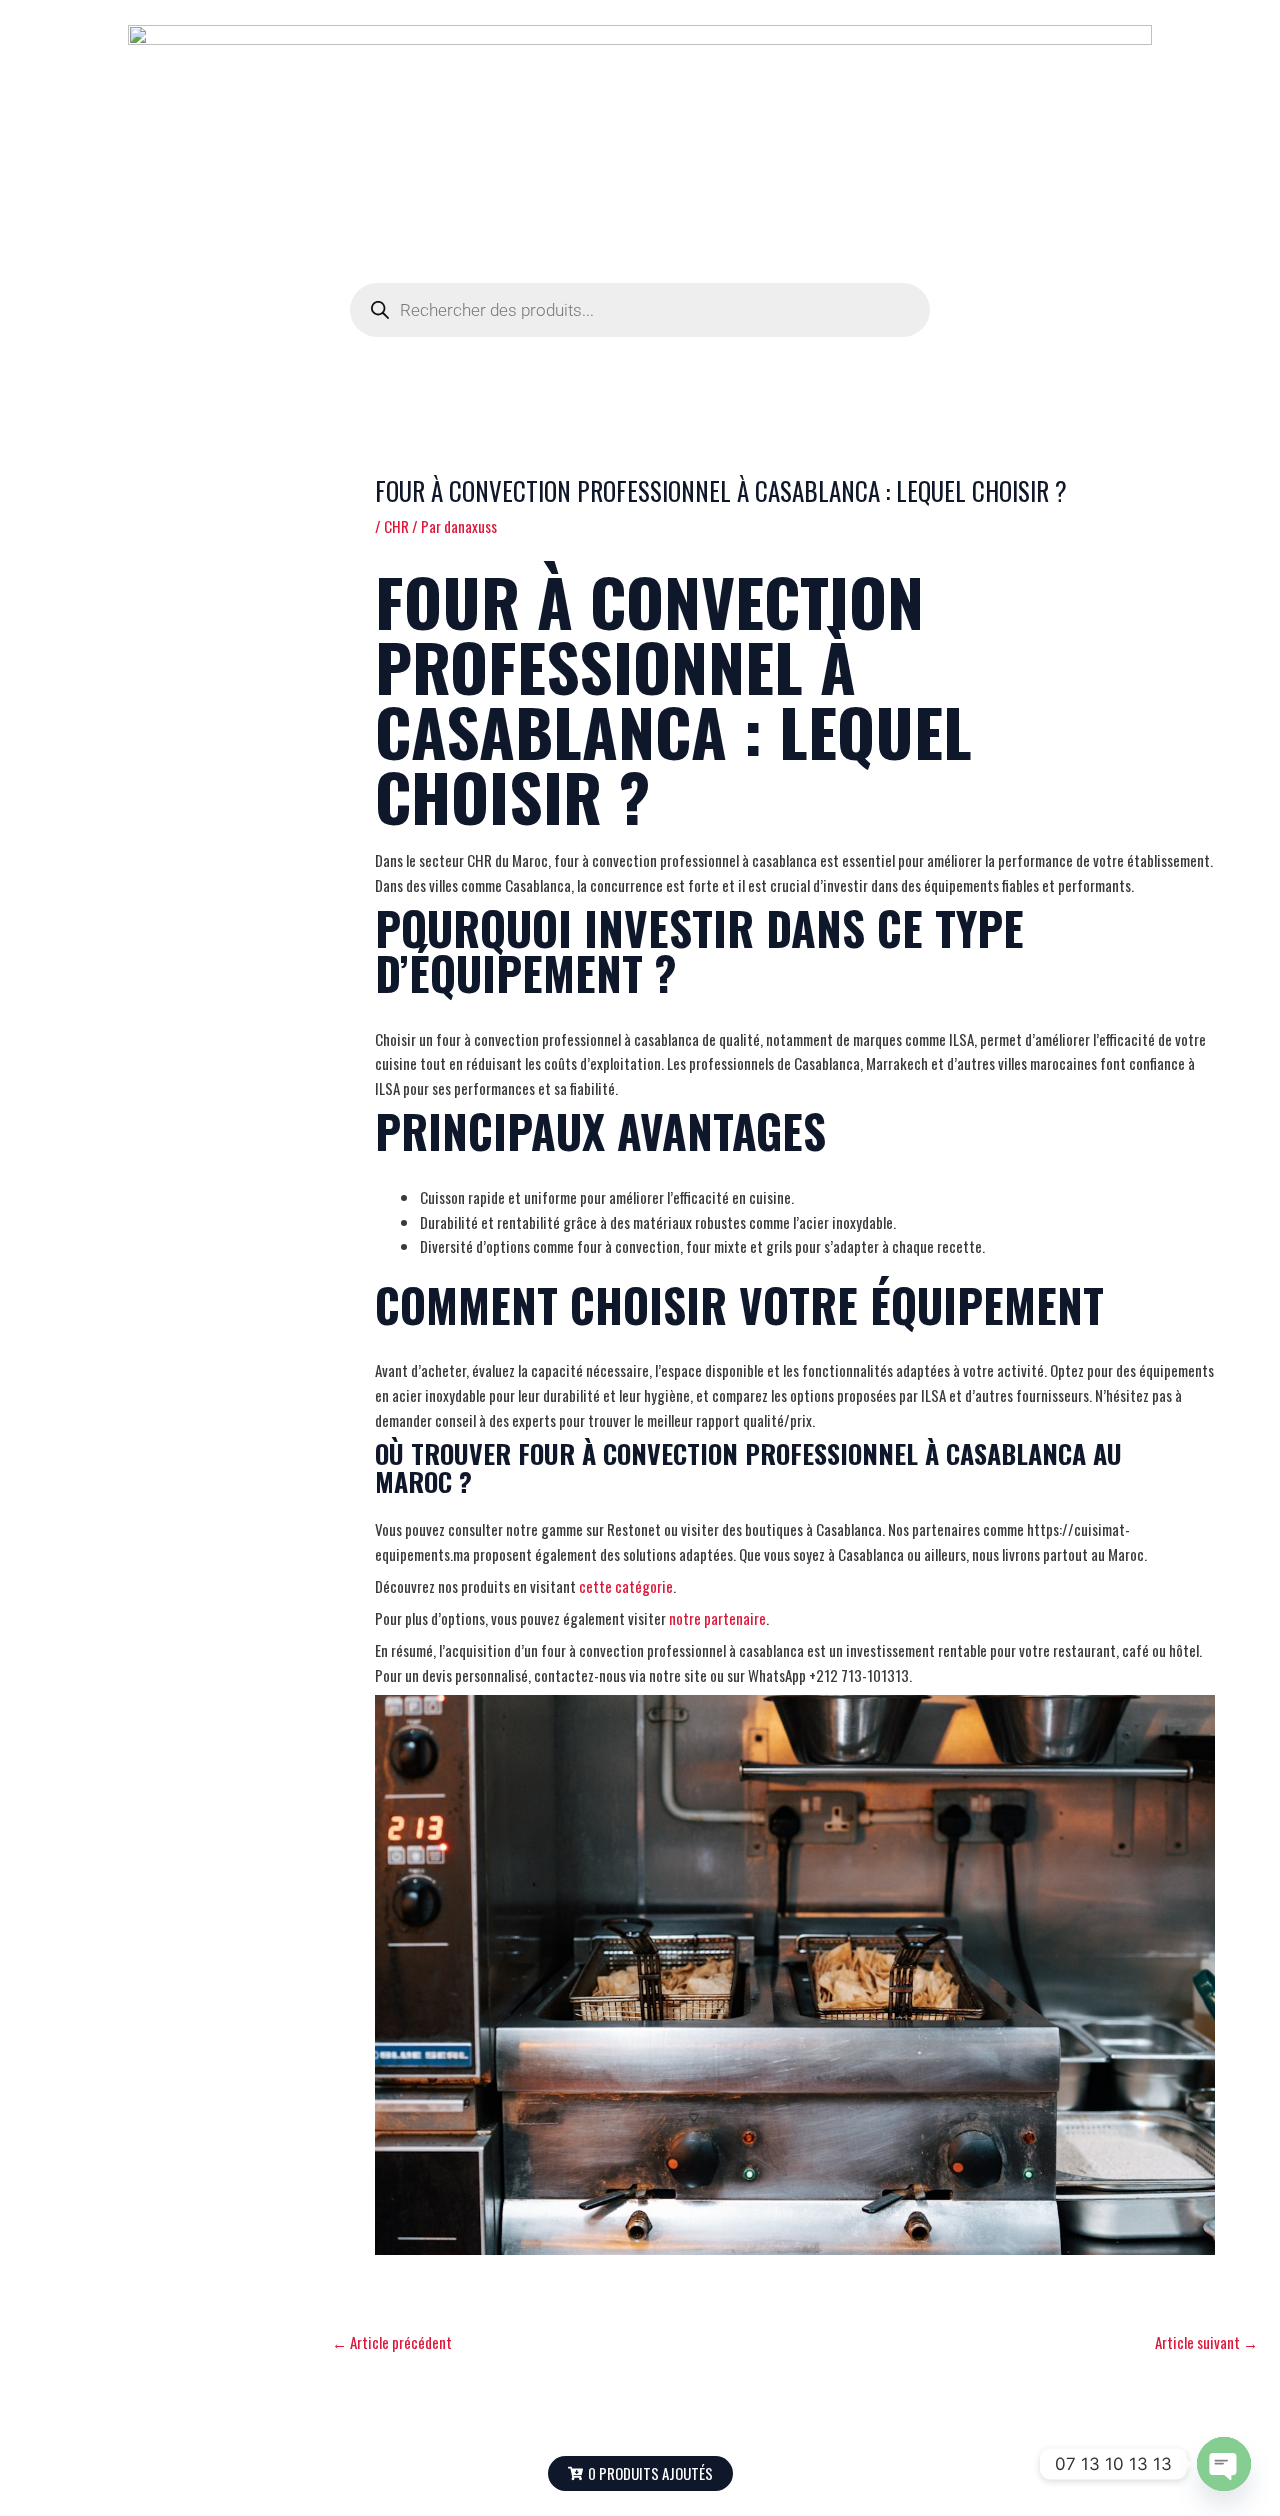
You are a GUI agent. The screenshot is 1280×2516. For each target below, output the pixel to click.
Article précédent (392, 2342)
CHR (396, 526)
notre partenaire (717, 1618)
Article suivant (1206, 2342)
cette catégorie (626, 1586)
